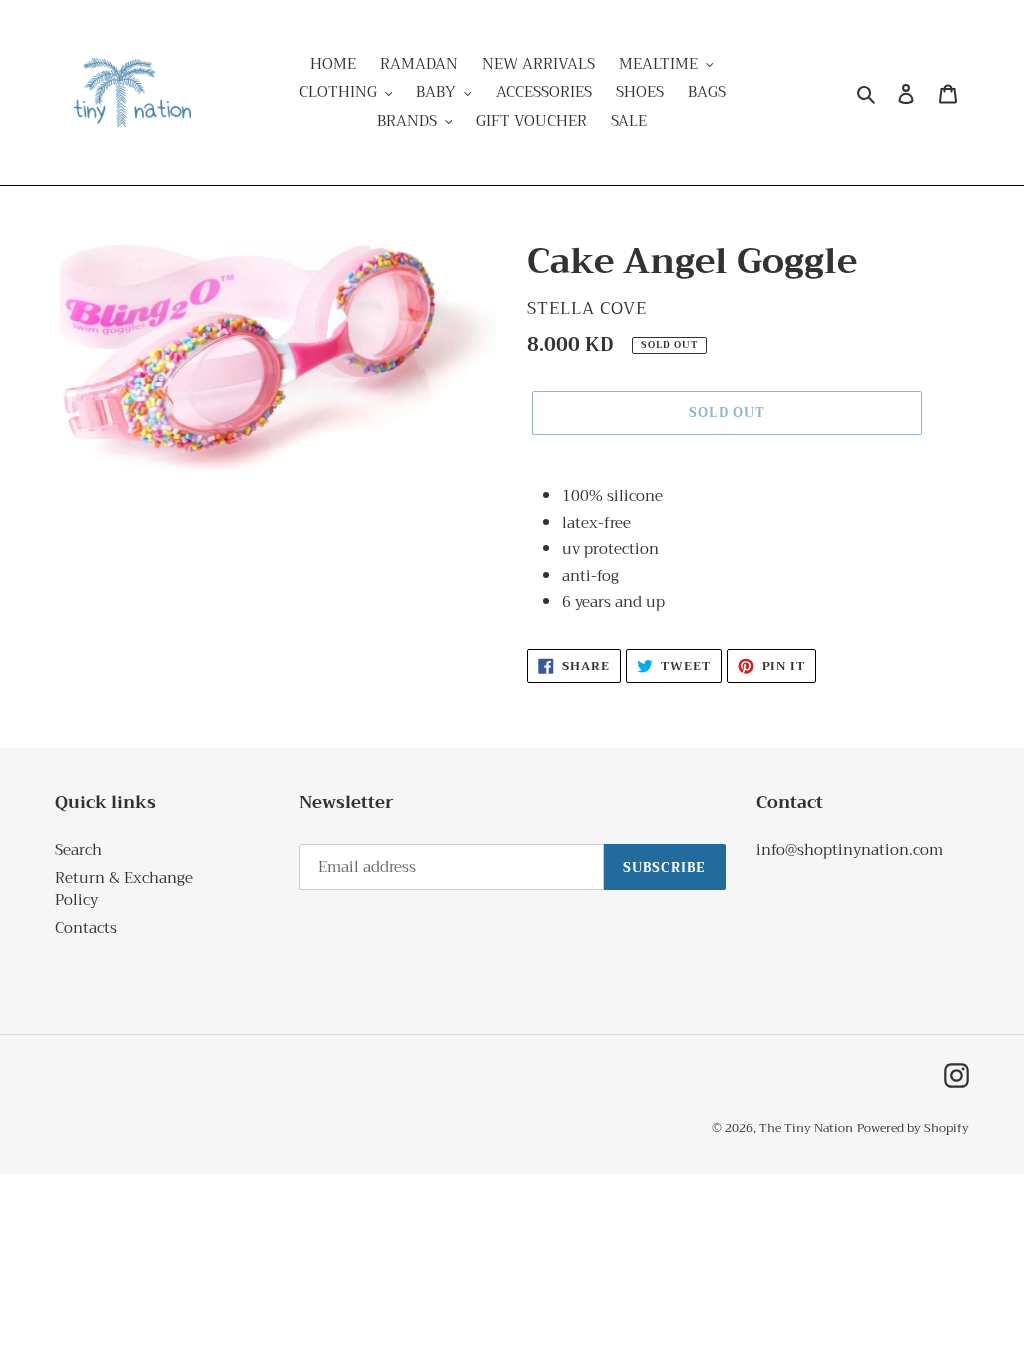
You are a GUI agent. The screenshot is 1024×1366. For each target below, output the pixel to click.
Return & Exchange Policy (124, 889)
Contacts (86, 928)
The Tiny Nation (806, 1128)
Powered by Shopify (913, 1128)
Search (78, 850)
